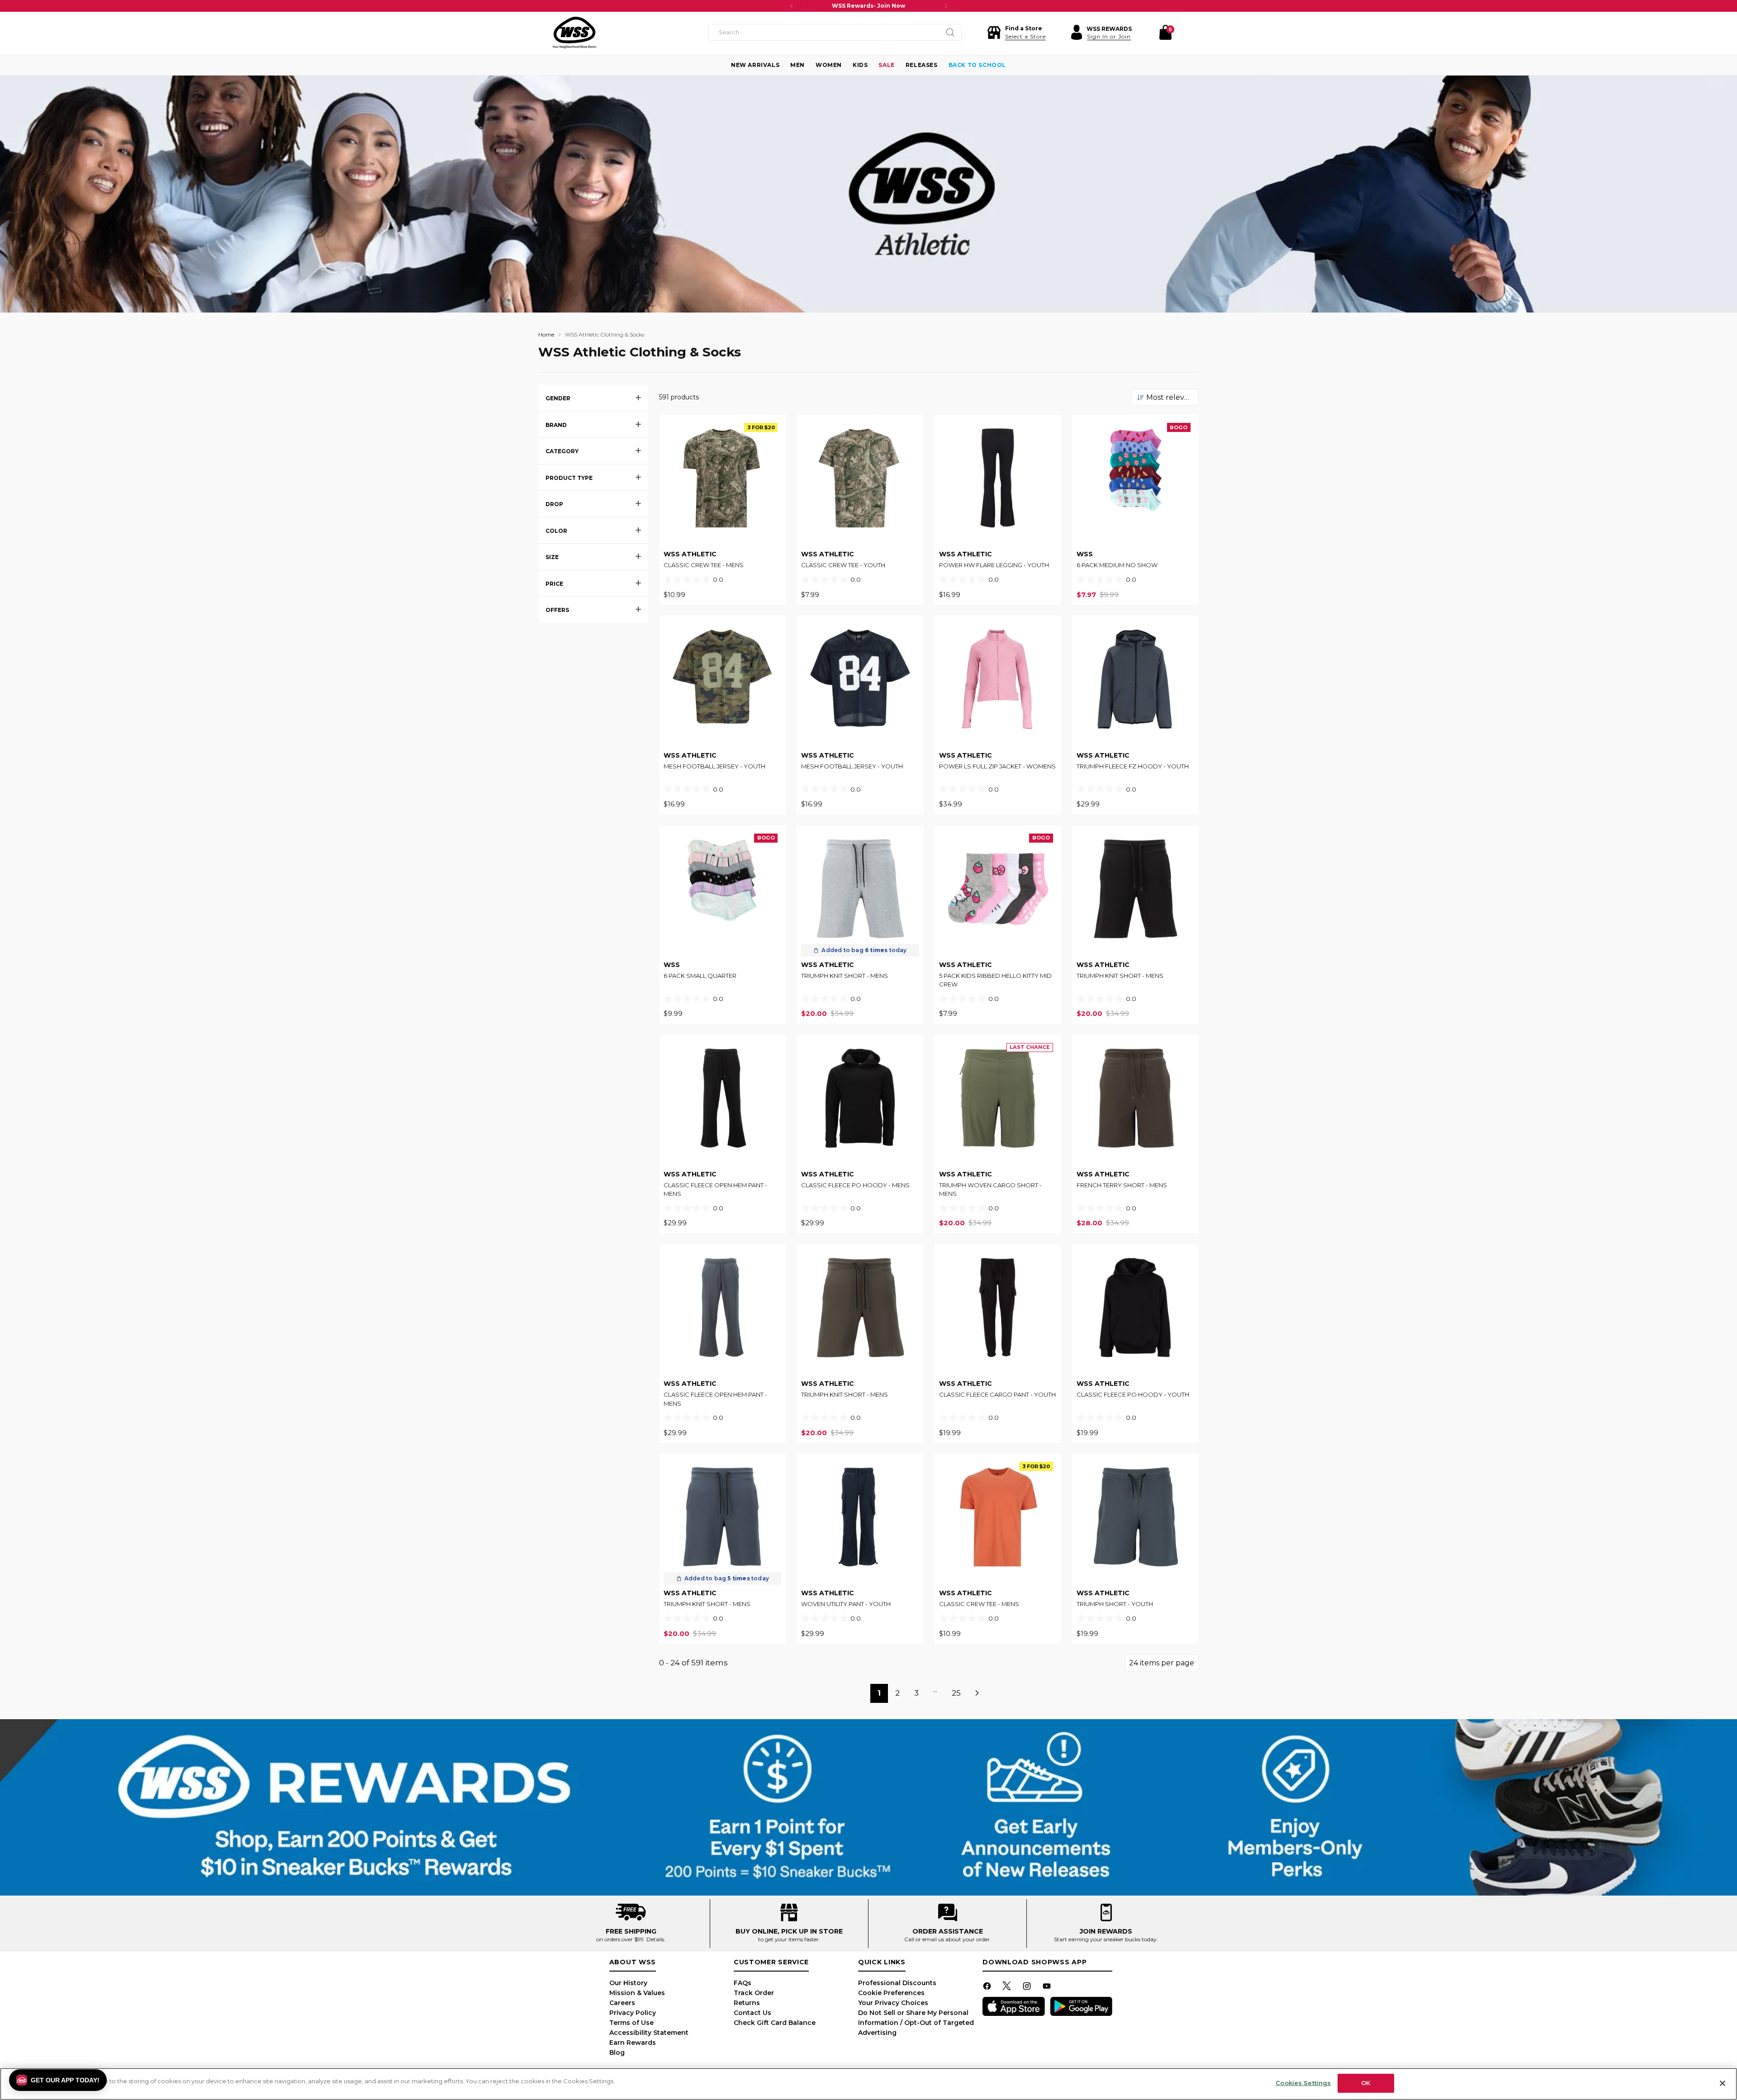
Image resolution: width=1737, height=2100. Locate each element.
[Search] (950, 33)
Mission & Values (637, 1993)
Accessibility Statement (649, 2033)
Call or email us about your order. (948, 1939)
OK (1366, 2083)
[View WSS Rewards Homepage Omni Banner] (868, 1807)
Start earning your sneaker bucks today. (1106, 1939)
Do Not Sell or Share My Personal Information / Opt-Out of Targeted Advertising (916, 2023)
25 (956, 1693)
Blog (617, 2053)
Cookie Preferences (891, 1993)
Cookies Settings (1303, 2083)
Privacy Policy (633, 2013)
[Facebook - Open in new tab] (988, 1988)
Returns (747, 2003)
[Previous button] (792, 6)
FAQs (743, 1983)
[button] (1016, 33)
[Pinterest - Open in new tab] (1008, 1988)
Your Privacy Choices (893, 2003)
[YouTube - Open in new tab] (1048, 1988)
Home (546, 334)
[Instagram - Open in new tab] (1028, 1988)
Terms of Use (631, 2023)
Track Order (754, 1993)
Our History (628, 1983)
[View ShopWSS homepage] (574, 33)
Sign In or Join (1109, 36)
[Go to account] (1077, 33)
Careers (622, 2003)
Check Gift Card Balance (775, 2023)
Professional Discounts (897, 1983)
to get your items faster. (789, 1939)
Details (655, 1939)
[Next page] (978, 1693)
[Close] (1723, 2083)
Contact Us (752, 2013)
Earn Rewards (633, 2043)
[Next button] (946, 6)
